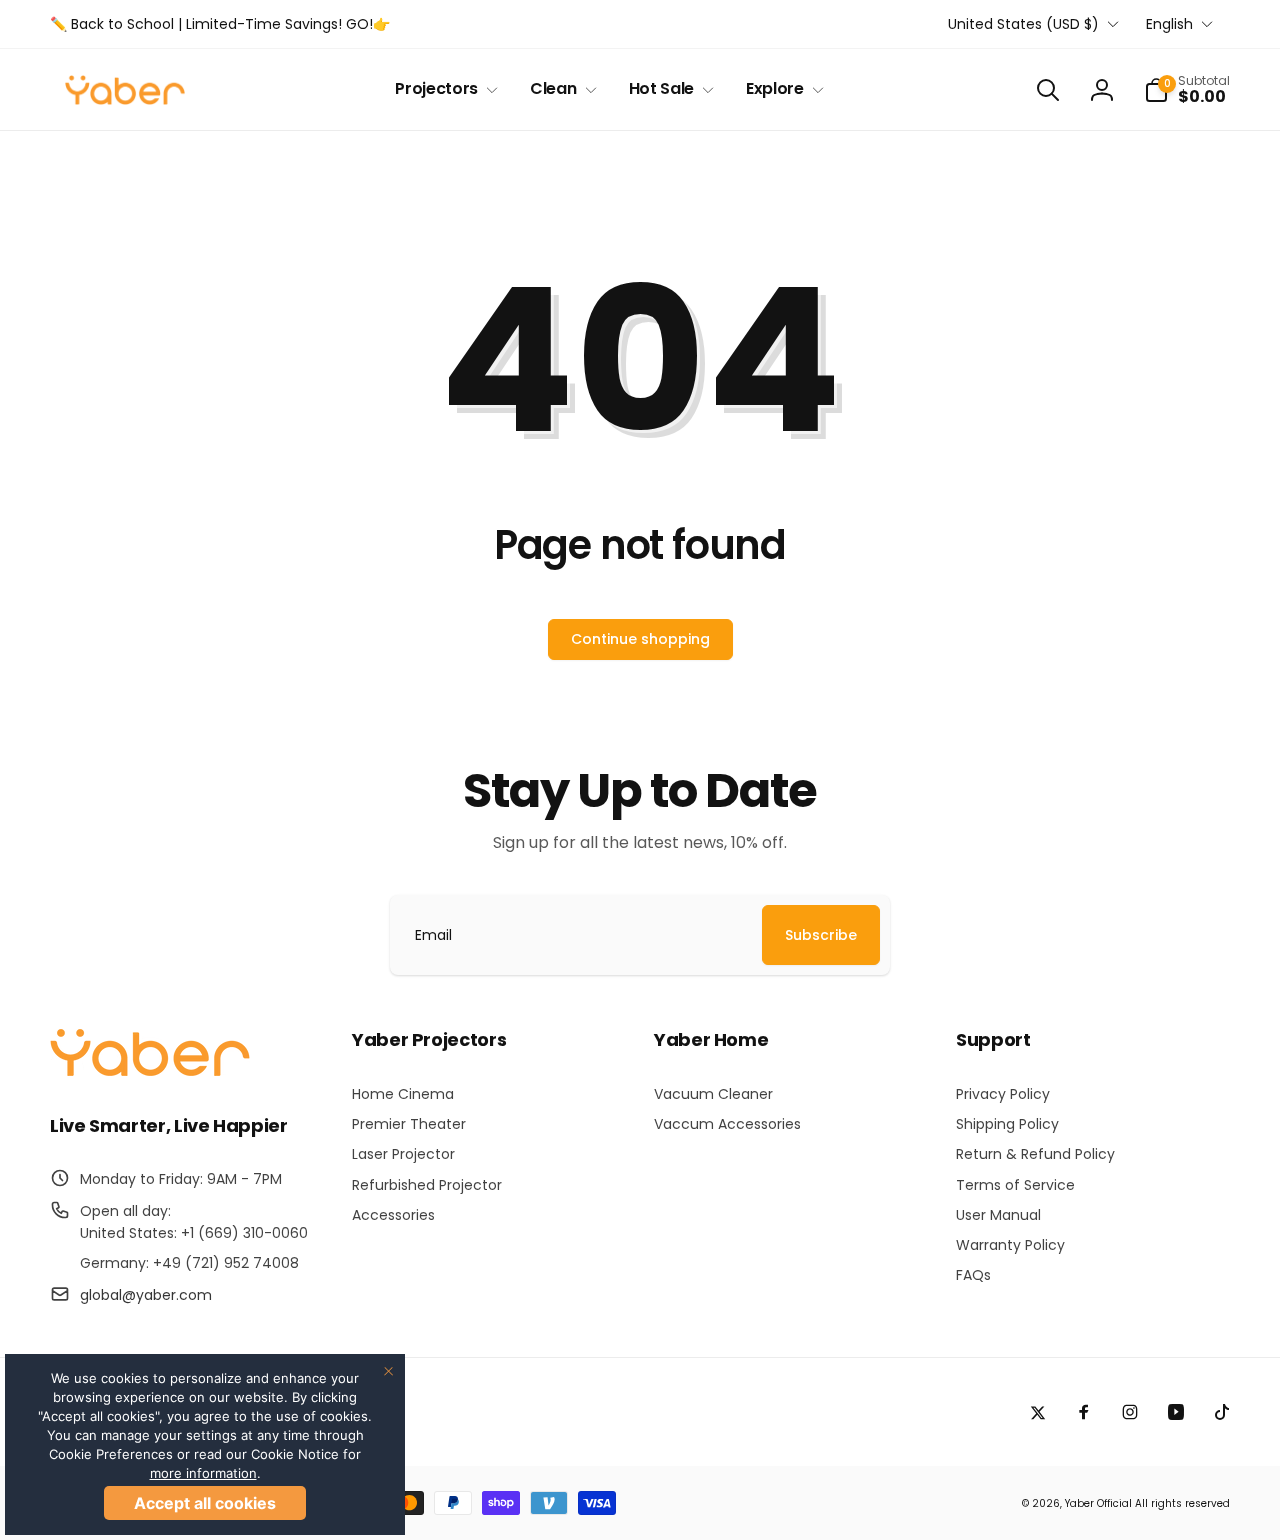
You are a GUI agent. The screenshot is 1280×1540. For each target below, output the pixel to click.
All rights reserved (1182, 1503)
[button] (442, 89)
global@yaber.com (146, 1295)
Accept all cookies (205, 1503)
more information (203, 1473)
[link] (220, 24)
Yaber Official (1098, 1503)
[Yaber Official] (150, 1071)
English (1169, 24)
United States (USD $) (1023, 24)
